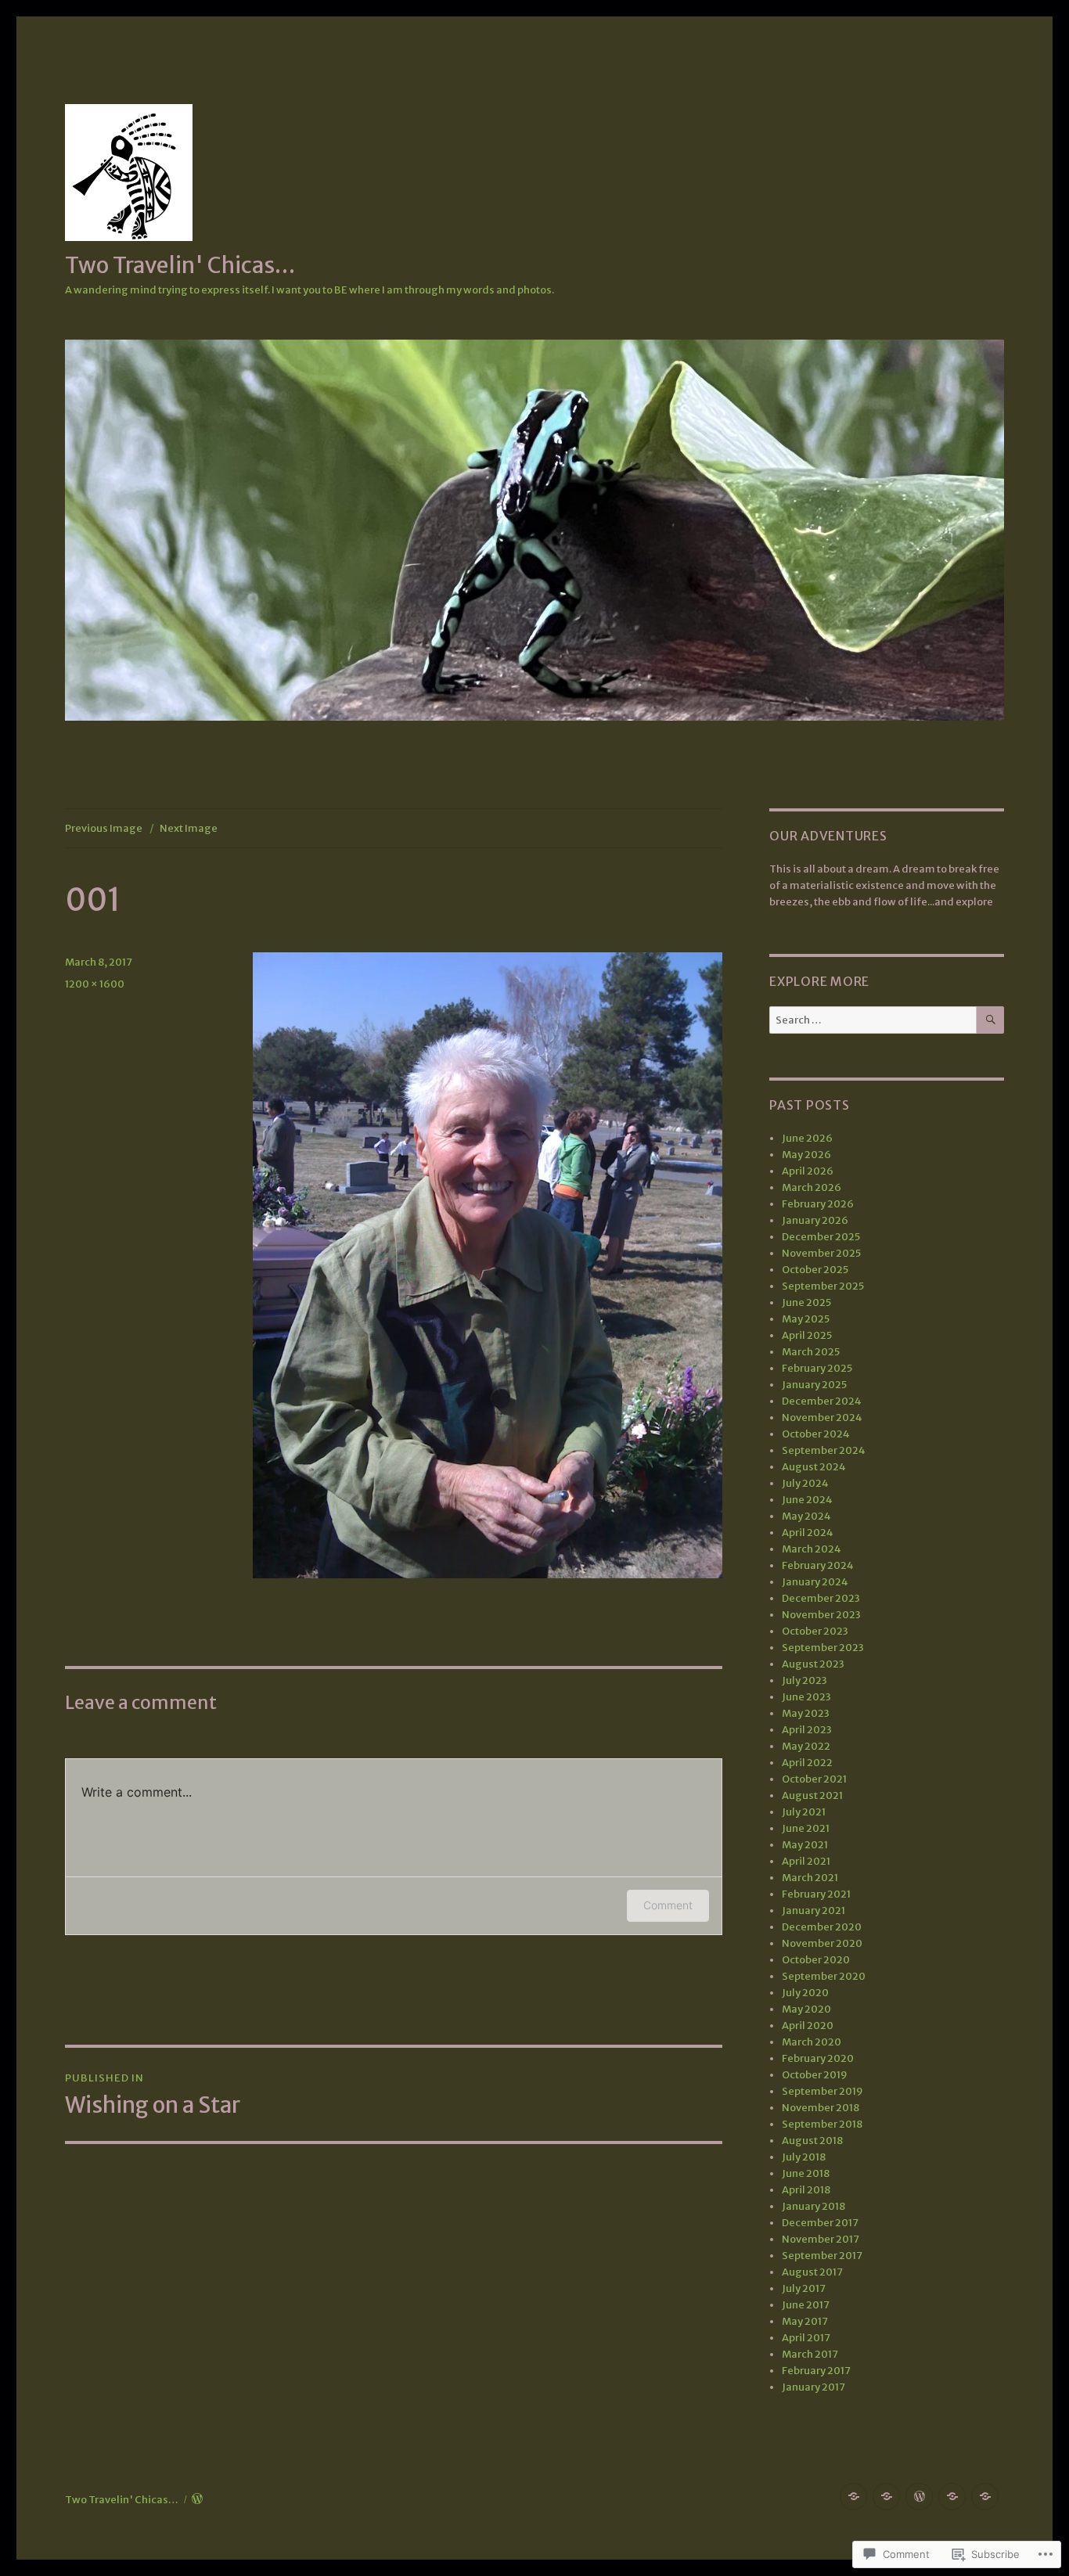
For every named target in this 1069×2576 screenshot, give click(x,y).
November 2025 (821, 1253)
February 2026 (818, 1204)
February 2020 (818, 2058)
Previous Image (104, 828)
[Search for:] (873, 1020)
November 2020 (822, 1943)
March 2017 (810, 2354)
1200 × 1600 (95, 984)
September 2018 (822, 2124)
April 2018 (806, 2190)
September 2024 (824, 1450)
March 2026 (812, 1187)
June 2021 (806, 1828)
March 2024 (812, 1549)
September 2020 (824, 1976)
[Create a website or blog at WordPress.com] (197, 2500)
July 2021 (804, 1812)
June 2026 (807, 1138)
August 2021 (812, 1795)
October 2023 (815, 1631)
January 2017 (813, 2387)
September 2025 (823, 1286)
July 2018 (804, 2157)
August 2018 (812, 2141)
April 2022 (807, 1763)
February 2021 (816, 1894)
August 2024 (814, 1467)
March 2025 (811, 1352)
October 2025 (815, 1270)
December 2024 (822, 1401)
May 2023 (806, 1713)
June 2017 (806, 2305)
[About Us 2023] (985, 2497)
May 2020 (806, 2009)
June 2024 (807, 1500)
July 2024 (805, 1483)
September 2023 (823, 1648)
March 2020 (812, 2042)
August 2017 (812, 2272)
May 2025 (806, 1319)
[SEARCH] (990, 1020)
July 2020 (805, 1993)
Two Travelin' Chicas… (180, 265)
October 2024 (816, 1434)
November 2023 (821, 1615)
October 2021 (814, 1779)
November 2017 (821, 2239)
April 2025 (807, 1335)
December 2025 (821, 1237)
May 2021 (805, 1845)
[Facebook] (853, 2497)
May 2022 (806, 1746)
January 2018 (813, 2206)
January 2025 (814, 1385)
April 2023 (807, 1730)
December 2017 (820, 2223)
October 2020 (816, 1960)
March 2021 (810, 1878)
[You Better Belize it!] (952, 2497)
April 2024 (808, 1533)
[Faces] (886, 2497)
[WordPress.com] (919, 2497)
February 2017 (816, 2371)
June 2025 (806, 1302)
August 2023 (813, 1664)
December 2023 (821, 1598)
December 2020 (822, 1927)
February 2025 (817, 1368)
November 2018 (821, 2108)
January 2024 (815, 1582)
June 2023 (806, 1697)
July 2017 (804, 2288)
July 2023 (804, 1680)
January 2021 (813, 1910)
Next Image (189, 828)
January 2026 (815, 1220)
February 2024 (818, 1565)
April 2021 (806, 1861)
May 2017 (805, 2321)
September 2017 (822, 2256)
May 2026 (806, 1155)
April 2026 (808, 1171)
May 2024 (806, 1516)
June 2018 (806, 2173)
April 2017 (806, 2338)
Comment (668, 1905)
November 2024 (822, 1418)
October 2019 (815, 2075)
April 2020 (808, 2026)
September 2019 (822, 2091)
